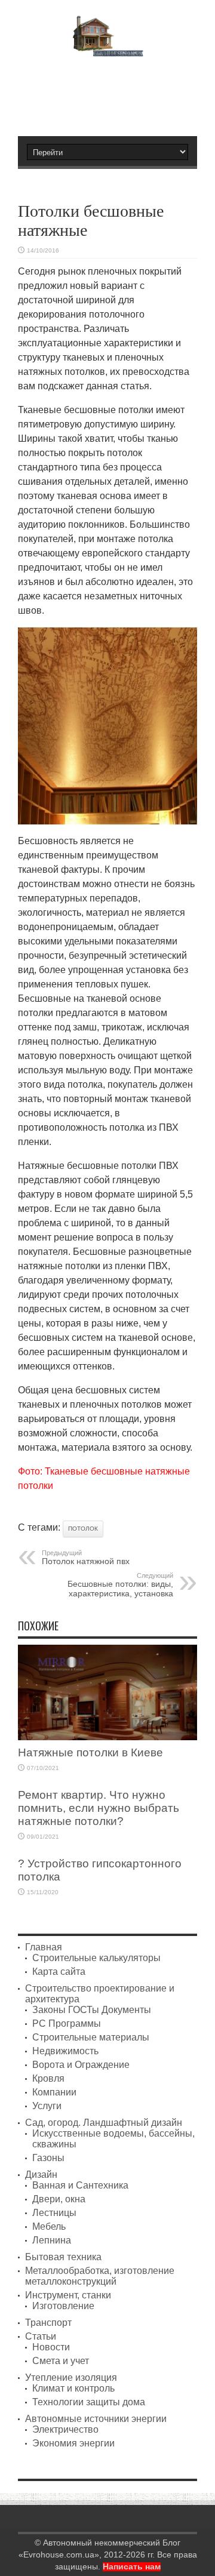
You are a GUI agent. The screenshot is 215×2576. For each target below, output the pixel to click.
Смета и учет (61, 2361)
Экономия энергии (73, 2443)
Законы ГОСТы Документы (92, 2010)
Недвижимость (65, 2051)
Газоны (48, 2158)
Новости (51, 2347)
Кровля (48, 2078)
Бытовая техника (63, 2257)
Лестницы (54, 2213)
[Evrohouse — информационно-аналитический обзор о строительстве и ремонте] (108, 48)
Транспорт (48, 2323)
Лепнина (52, 2240)
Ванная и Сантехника (80, 2185)
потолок (83, 1529)
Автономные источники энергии (96, 2419)
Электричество (65, 2429)
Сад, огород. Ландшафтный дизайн (104, 2123)
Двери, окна (59, 2199)
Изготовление (63, 2306)
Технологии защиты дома (89, 2402)
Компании (54, 2092)
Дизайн (41, 2175)
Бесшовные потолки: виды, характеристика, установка (120, 1585)
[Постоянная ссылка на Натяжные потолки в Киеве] (107, 1737)
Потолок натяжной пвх (86, 1558)
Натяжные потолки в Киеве (90, 1752)
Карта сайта (59, 1972)
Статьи (41, 2336)
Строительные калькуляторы (96, 1958)
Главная (44, 1947)
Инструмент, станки (68, 2295)
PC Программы (67, 2023)
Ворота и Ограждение (81, 2065)
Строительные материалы (91, 2037)
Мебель (49, 2226)
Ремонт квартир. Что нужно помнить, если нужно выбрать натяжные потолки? (99, 1808)
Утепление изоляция (71, 2378)
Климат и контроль (73, 2388)
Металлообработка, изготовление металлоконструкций (100, 2276)
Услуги (47, 2106)
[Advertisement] (113, 91)
